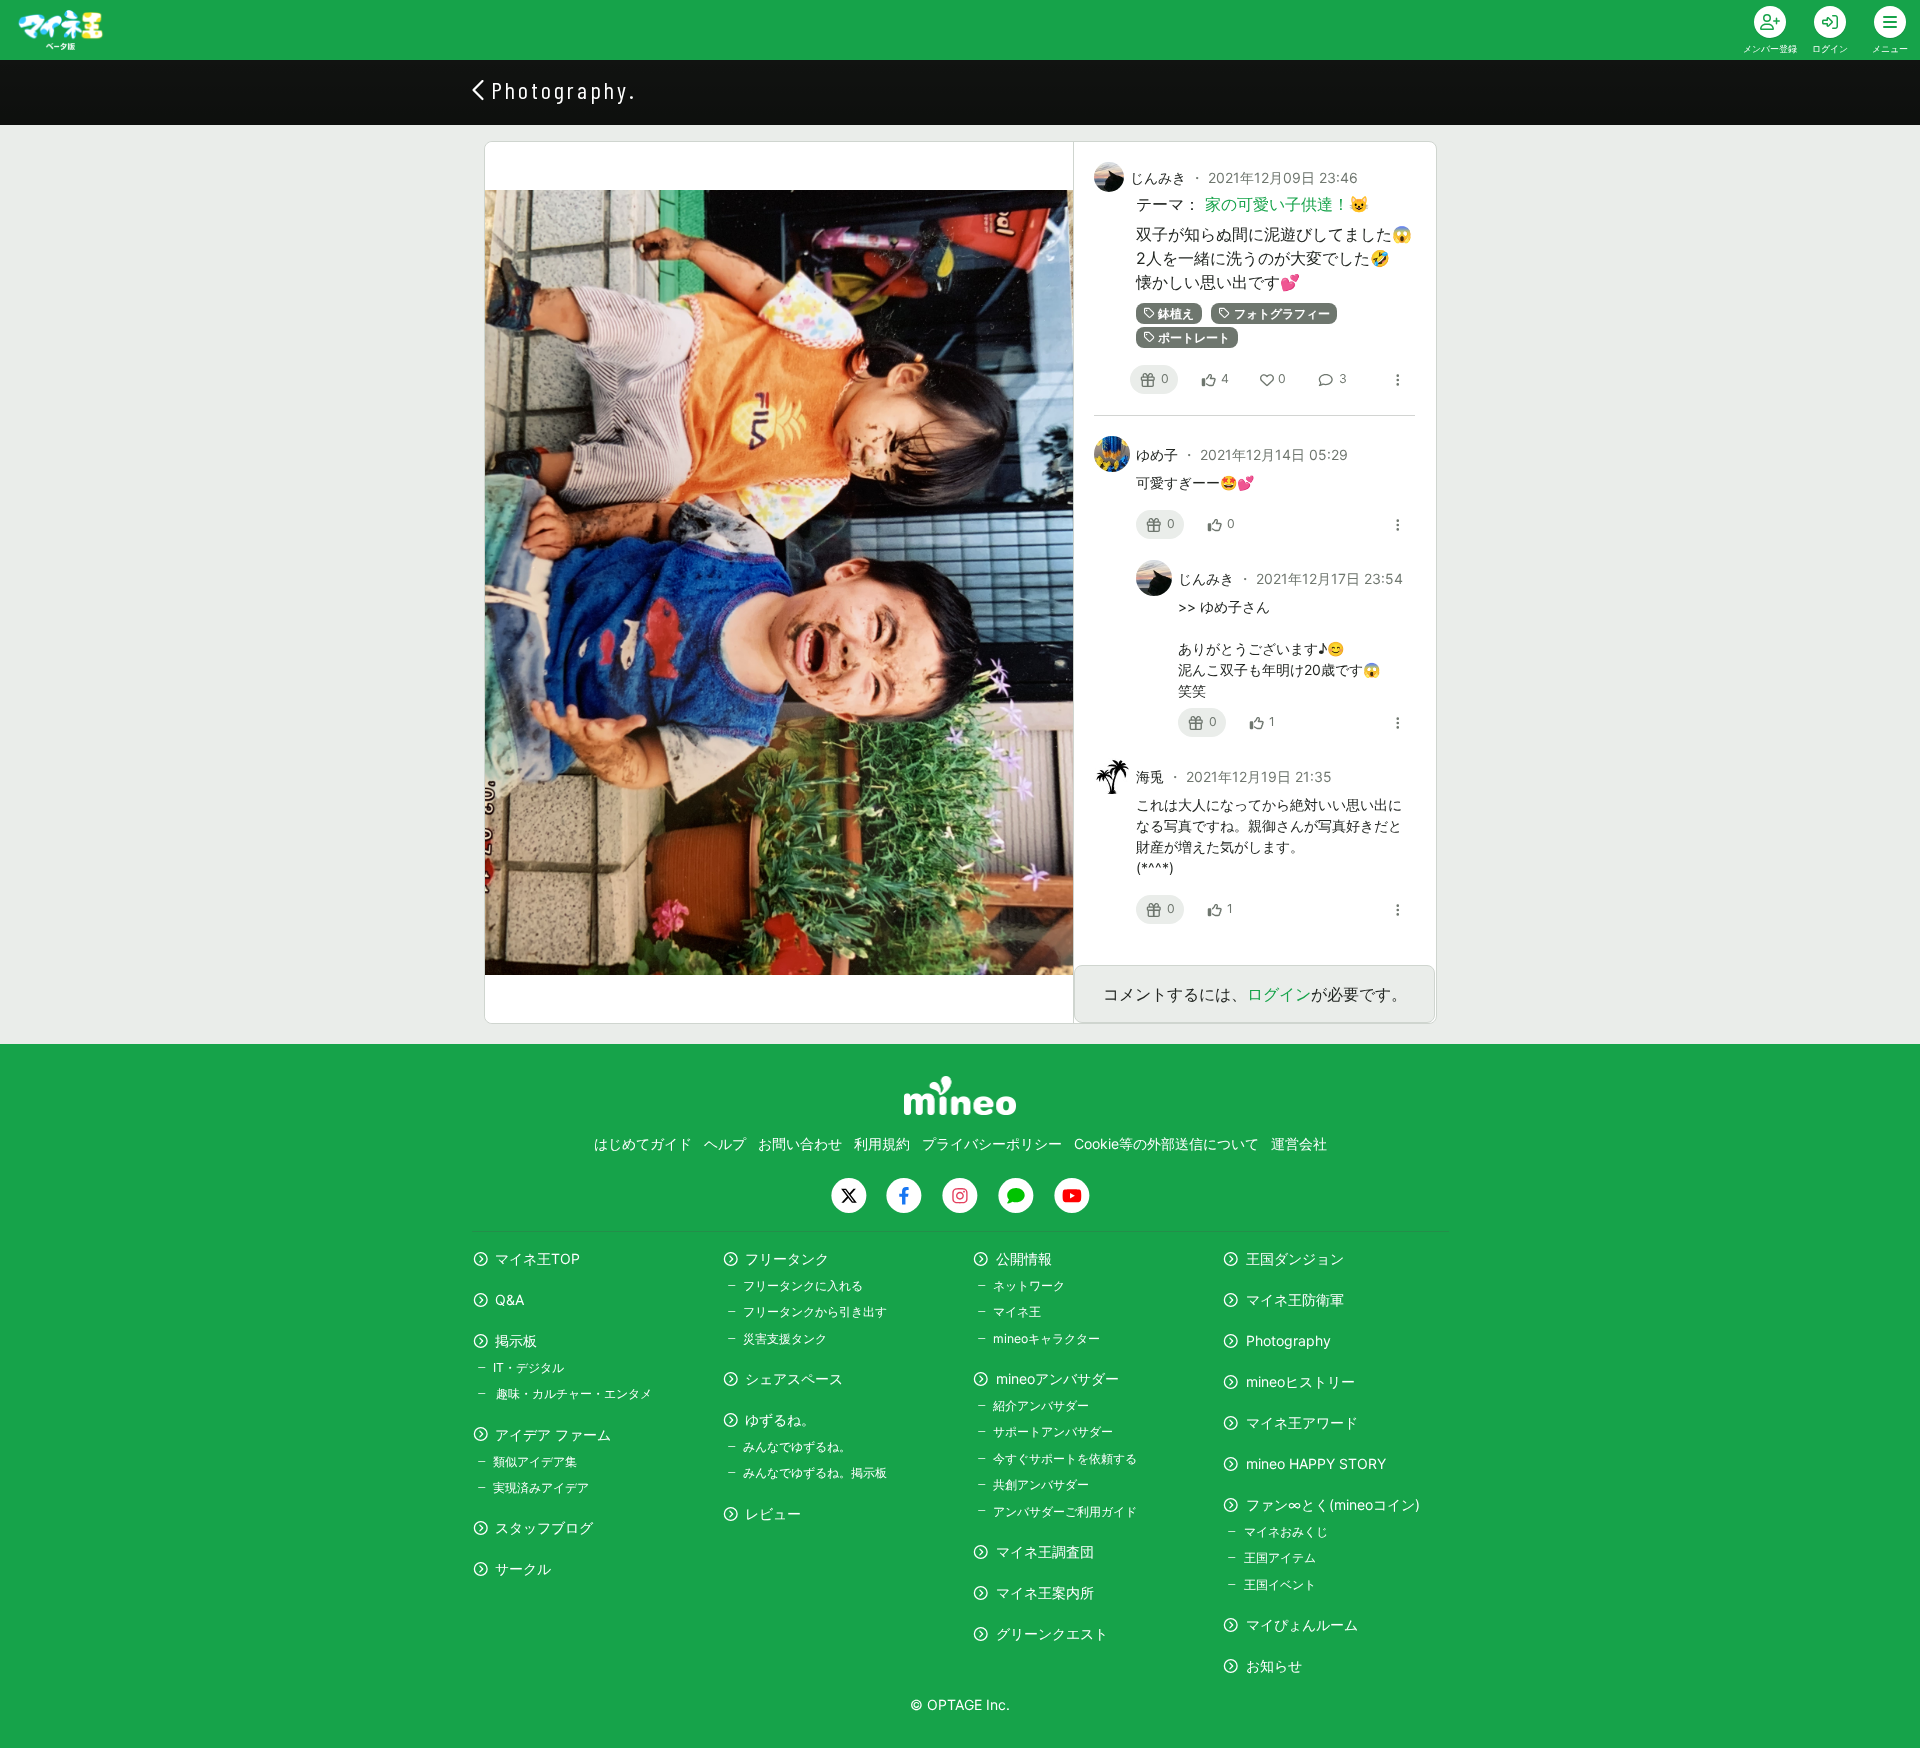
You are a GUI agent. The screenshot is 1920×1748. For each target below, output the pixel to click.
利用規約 (882, 1143)
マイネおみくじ (1285, 1531)
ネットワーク (1029, 1285)
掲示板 (516, 1340)
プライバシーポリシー (992, 1143)
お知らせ (1274, 1665)
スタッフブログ (544, 1527)
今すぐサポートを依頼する (1065, 1458)
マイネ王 (1017, 1311)
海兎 (1152, 776)
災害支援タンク (785, 1338)
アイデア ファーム (553, 1434)
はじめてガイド (643, 1143)
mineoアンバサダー (1057, 1378)
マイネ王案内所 (1045, 1592)
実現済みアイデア (541, 1487)
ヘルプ (725, 1143)
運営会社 (1299, 1143)
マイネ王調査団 (1045, 1551)
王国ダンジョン (1295, 1258)
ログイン (1279, 994)
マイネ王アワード (1302, 1422)
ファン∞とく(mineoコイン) (1333, 1504)
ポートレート (1194, 337)
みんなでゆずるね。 (797, 1446)
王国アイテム (1279, 1557)
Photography (1288, 1340)
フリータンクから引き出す (815, 1311)
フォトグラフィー (1282, 313)
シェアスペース (794, 1378)
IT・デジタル (528, 1367)
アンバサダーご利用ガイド (1065, 1511)
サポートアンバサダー (1053, 1431)
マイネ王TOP (537, 1258)
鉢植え (1176, 313)
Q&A (509, 1299)
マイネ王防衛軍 (1295, 1299)
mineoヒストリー (1300, 1381)
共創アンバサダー (1041, 1484)
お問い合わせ (800, 1143)
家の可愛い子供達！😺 (1287, 204)
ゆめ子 (1159, 454)
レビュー (773, 1513)
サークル (523, 1568)
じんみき (1158, 177)
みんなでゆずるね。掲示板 (815, 1472)
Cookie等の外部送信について (1166, 1143)
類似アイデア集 (535, 1461)
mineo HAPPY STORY (1316, 1463)
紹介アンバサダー (1041, 1405)
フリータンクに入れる (803, 1285)
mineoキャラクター (1046, 1338)
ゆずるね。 (780, 1419)
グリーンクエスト (1052, 1633)
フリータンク (787, 1258)
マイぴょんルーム (1302, 1624)
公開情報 (1024, 1258)
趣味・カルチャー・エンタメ (572, 1393)
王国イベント (1279, 1584)
